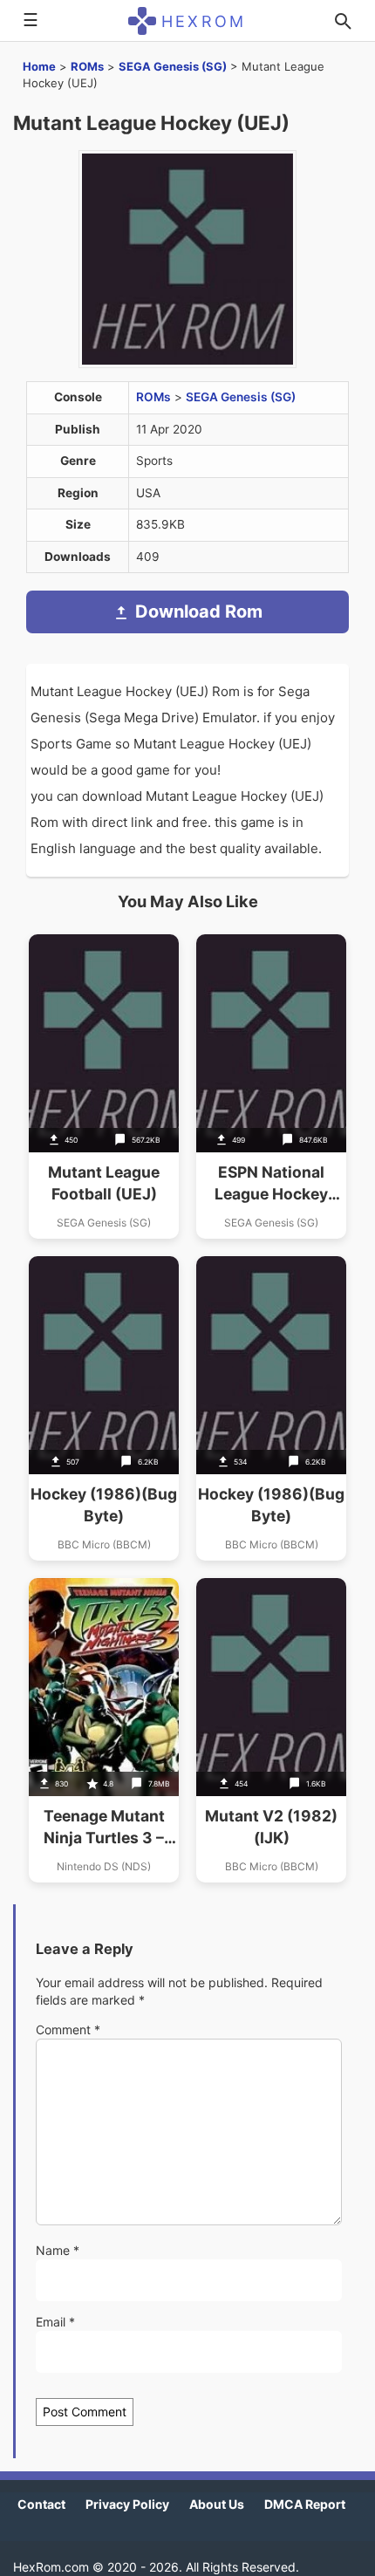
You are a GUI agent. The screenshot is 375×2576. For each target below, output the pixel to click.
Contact (41, 2504)
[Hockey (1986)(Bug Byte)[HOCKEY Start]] (104, 1408)
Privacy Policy (127, 2504)
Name (58, 2250)
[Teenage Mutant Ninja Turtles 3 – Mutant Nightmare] (104, 1730)
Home (39, 66)
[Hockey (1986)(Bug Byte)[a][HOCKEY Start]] (271, 1408)
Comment (68, 2029)
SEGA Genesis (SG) (173, 66)
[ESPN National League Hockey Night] (271, 1086)
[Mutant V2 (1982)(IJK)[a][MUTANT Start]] (271, 1730)
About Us (217, 2504)
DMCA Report (305, 2504)
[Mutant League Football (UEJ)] (104, 1086)
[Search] (343, 21)
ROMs (87, 66)
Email (55, 2322)
